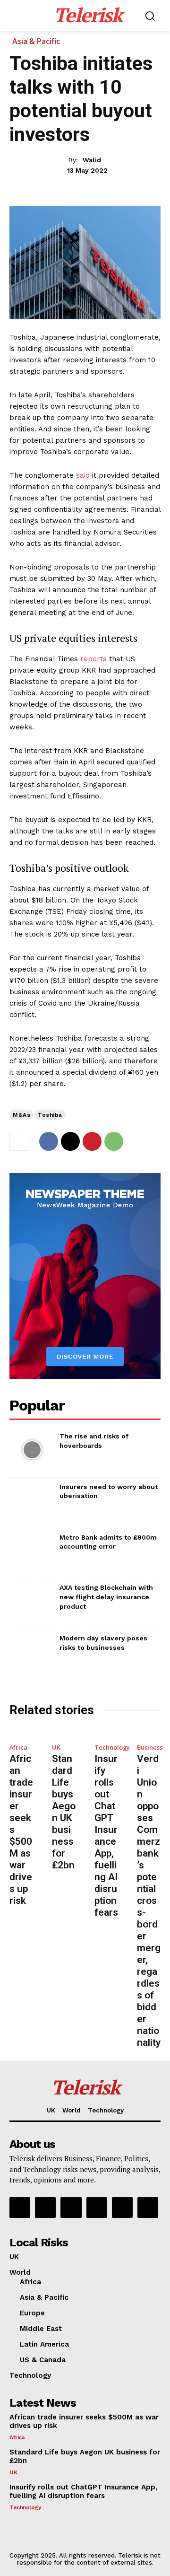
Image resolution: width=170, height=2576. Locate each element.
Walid (92, 160)
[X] (70, 1141)
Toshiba (50, 1115)
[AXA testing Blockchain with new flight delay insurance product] (32, 1601)
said (83, 475)
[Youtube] (148, 2208)
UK (56, 1748)
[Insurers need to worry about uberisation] (32, 1501)
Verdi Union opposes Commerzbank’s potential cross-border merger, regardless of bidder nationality (149, 1901)
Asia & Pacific (36, 41)
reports (93, 659)
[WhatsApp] (114, 1141)
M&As (21, 1115)
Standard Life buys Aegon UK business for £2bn (64, 1812)
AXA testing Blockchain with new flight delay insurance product (106, 1597)
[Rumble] (71, 2208)
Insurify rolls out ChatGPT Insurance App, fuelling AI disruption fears (106, 1836)
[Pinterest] (92, 1141)
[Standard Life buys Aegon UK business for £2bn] (64, 1732)
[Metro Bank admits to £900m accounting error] (32, 1551)
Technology (112, 1748)
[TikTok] (97, 2208)
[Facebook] (49, 1141)
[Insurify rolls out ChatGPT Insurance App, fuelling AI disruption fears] (106, 1732)
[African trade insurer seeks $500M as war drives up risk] (21, 1732)
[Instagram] (45, 2208)
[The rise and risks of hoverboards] (32, 1450)
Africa (18, 1748)
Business (150, 1748)
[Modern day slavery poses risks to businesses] (32, 1652)
